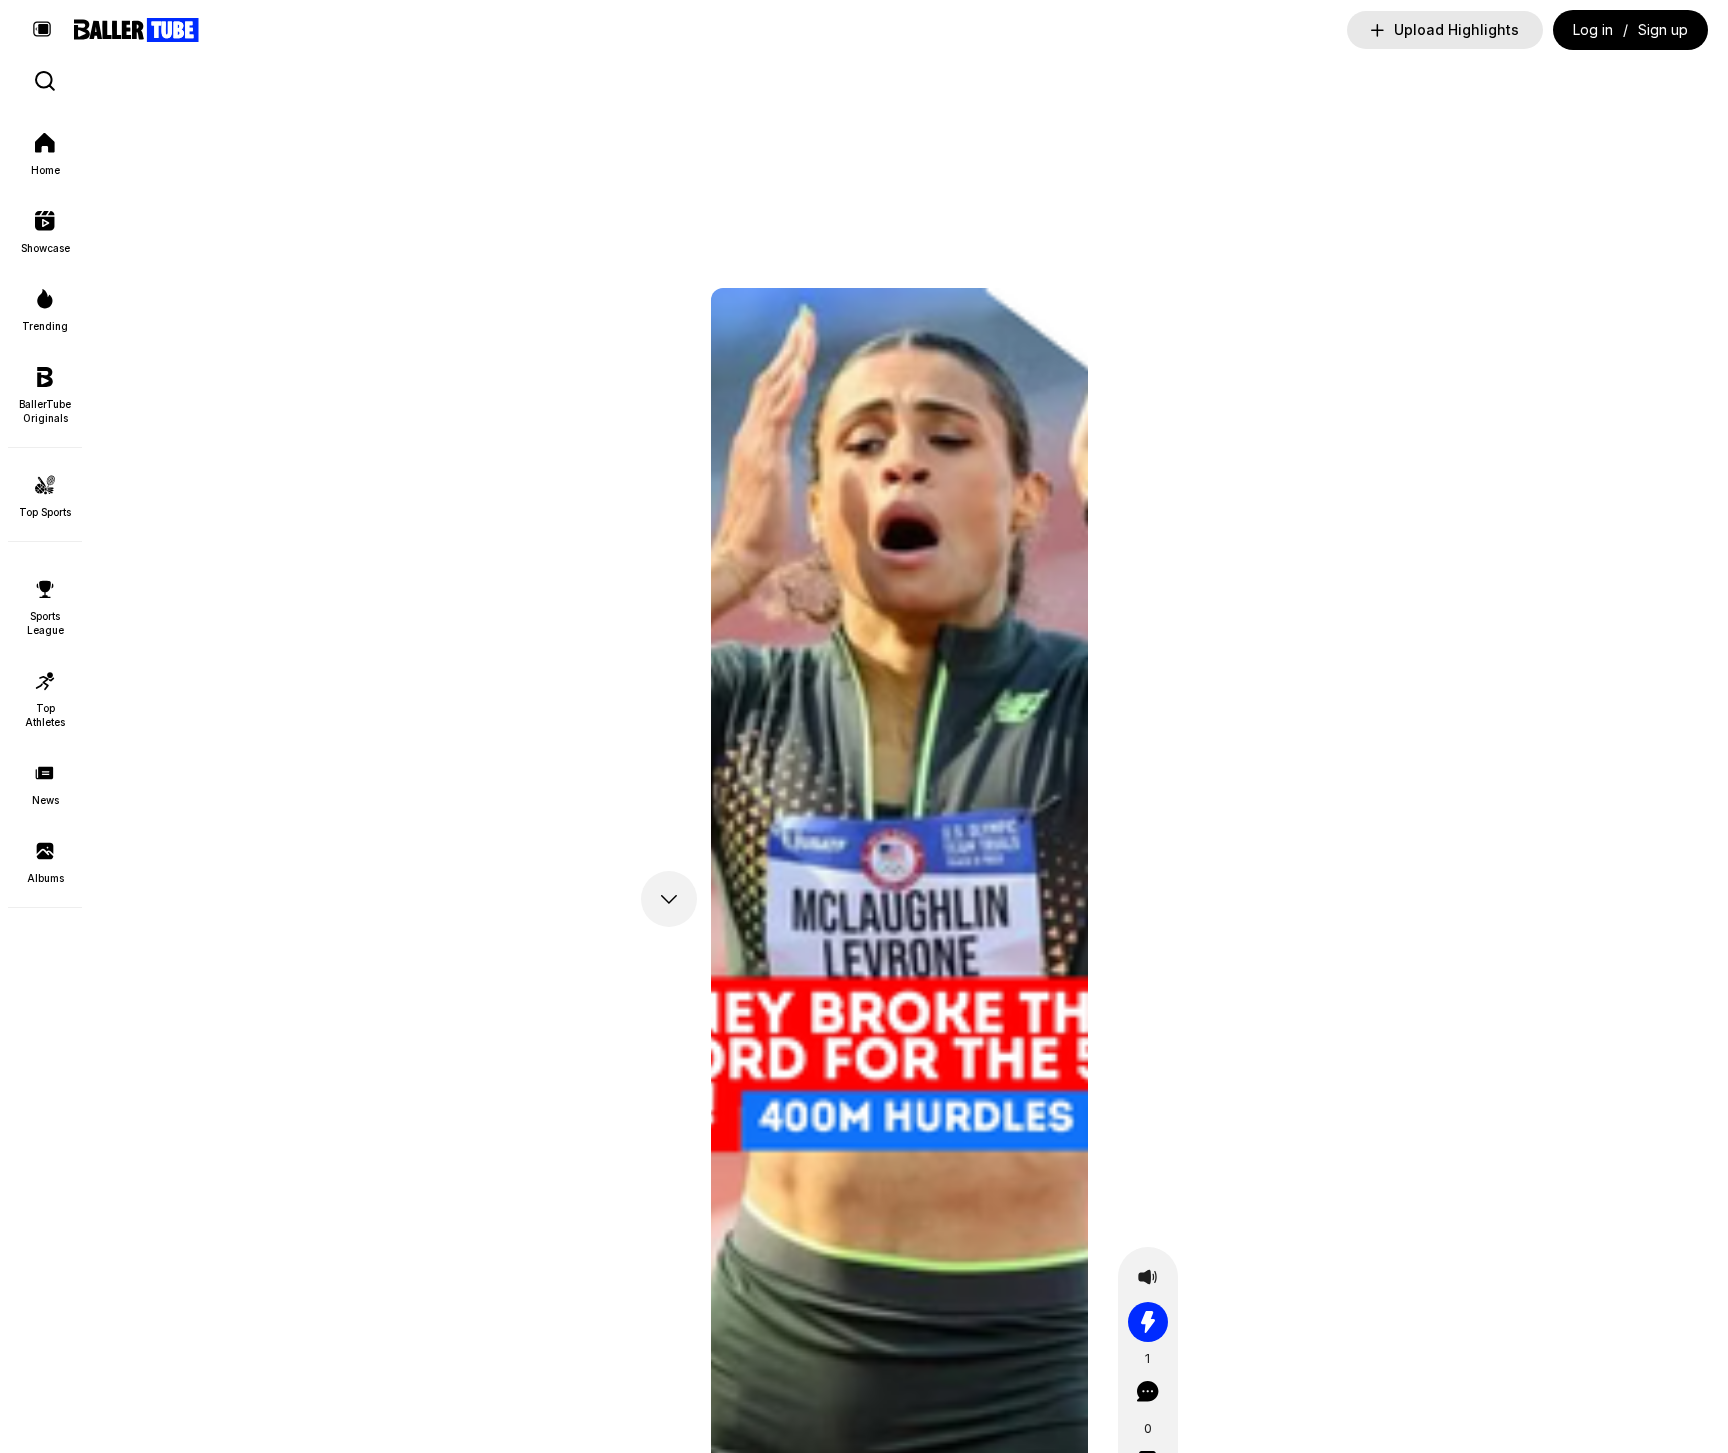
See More (200, 302)
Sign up (1663, 29)
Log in (1593, 29)
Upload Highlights (1456, 29)
